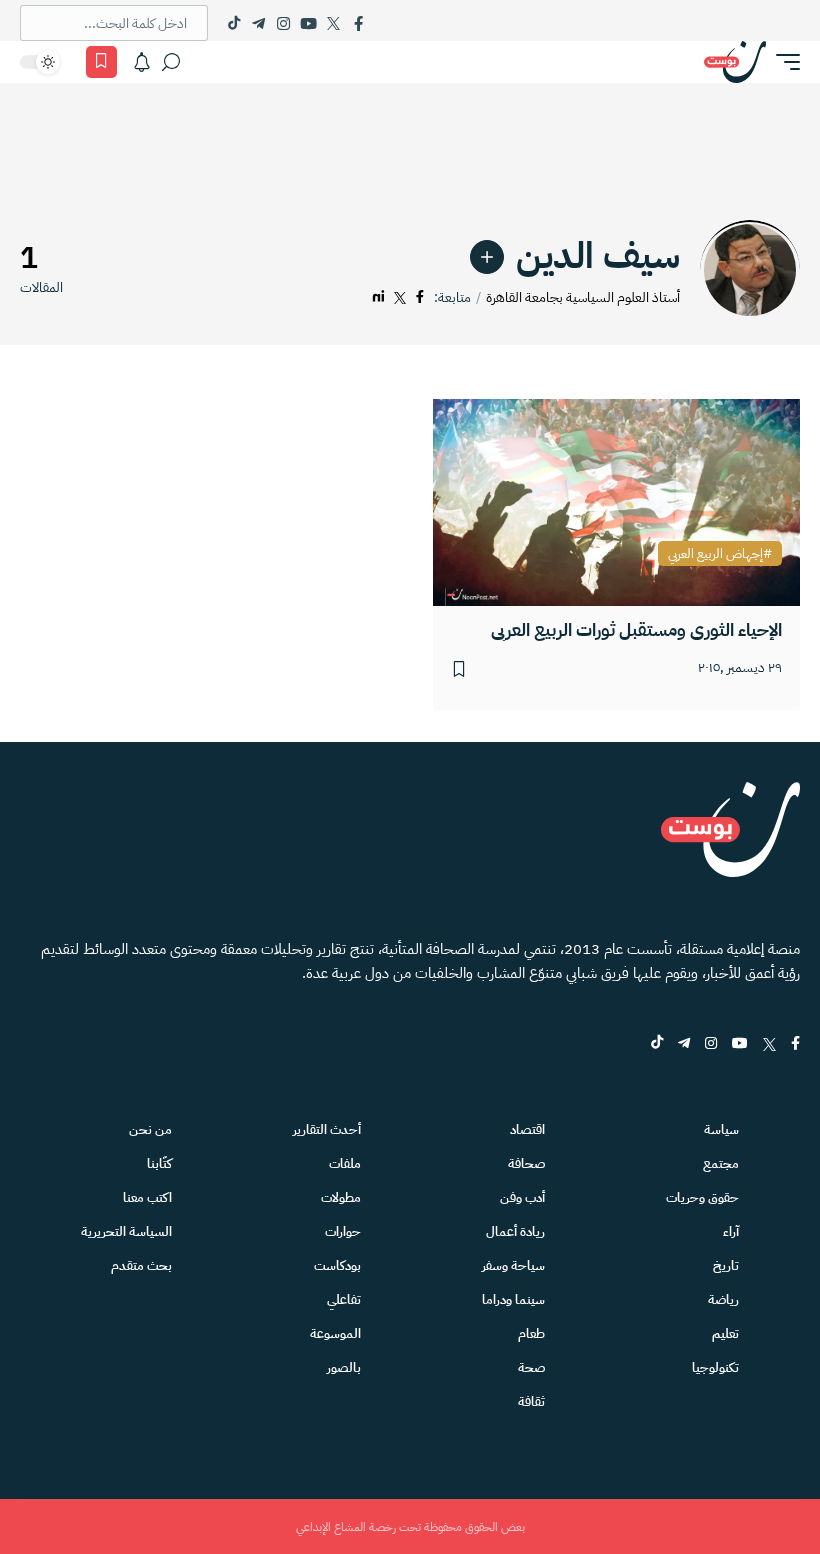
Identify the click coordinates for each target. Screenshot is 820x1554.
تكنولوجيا (715, 1367)
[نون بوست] (735, 62)
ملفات (345, 1163)
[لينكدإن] (378, 297)
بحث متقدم (141, 1265)
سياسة (721, 1129)
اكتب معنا (147, 1197)
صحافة (526, 1163)
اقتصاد (527, 1129)
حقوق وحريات (702, 1197)
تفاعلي (344, 1299)
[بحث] (171, 62)
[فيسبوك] (420, 297)
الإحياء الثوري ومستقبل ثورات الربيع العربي (636, 629)
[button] (783, 62)
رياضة (723, 1299)
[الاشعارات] (142, 62)
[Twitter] (333, 23)
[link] (487, 257)
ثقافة (531, 1401)
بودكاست (337, 1265)
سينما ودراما (513, 1299)
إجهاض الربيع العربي (715, 554)
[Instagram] (283, 23)
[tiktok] (657, 1044)
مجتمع (721, 1163)
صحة (531, 1367)
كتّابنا (159, 1163)
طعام (531, 1333)
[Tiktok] (233, 23)
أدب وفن (522, 1197)
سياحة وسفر (513, 1265)
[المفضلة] (101, 62)
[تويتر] (400, 297)
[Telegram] (258, 23)
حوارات (343, 1231)
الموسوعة (335, 1333)
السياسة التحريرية (126, 1231)
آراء (731, 1231)
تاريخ (726, 1265)
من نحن (150, 1129)
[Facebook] (358, 23)
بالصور (344, 1367)
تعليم (725, 1333)
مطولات (341, 1197)
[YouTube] (308, 23)
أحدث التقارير (327, 1129)
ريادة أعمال (515, 1231)
